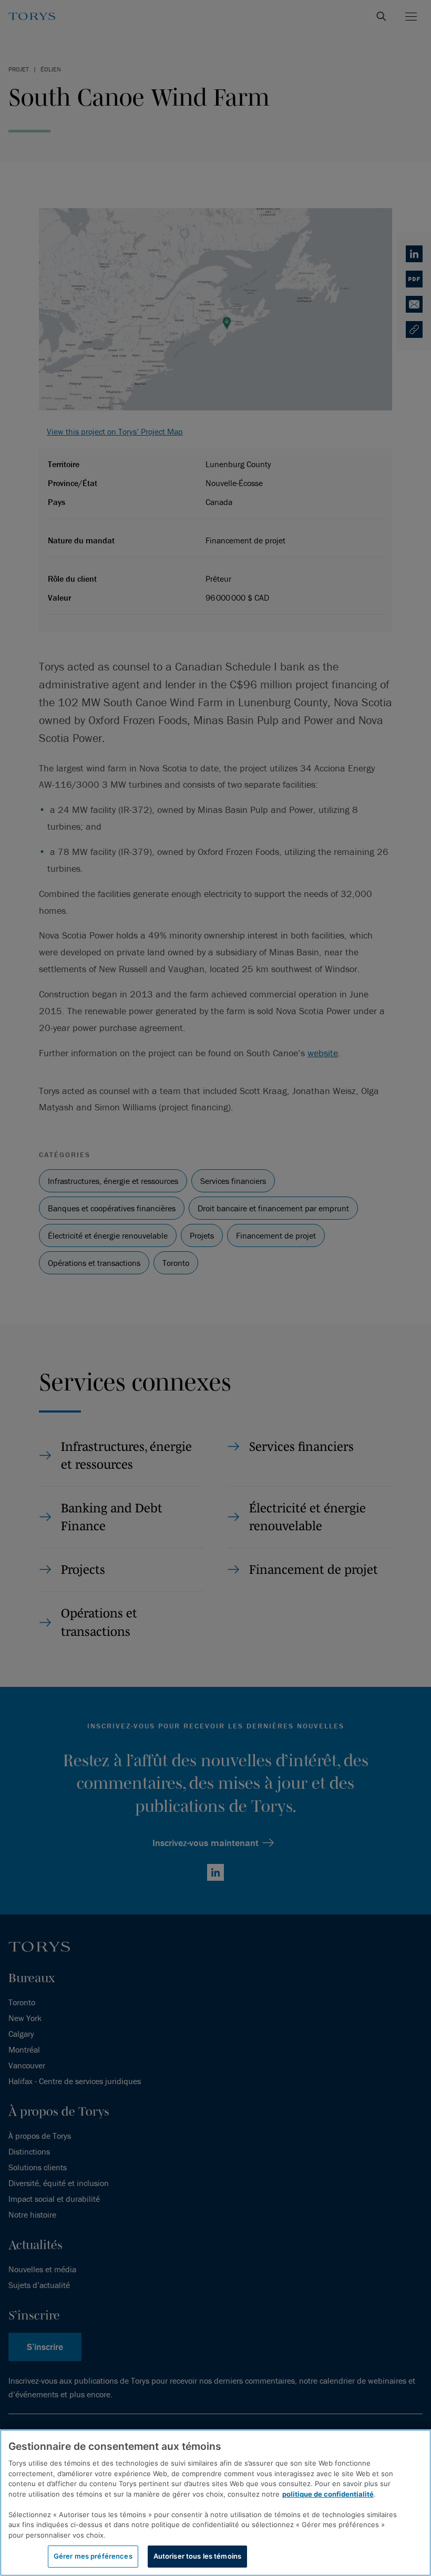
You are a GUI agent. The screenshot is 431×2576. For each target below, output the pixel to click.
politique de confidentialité (328, 2494)
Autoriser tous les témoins (197, 2556)
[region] (215, 2503)
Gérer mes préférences (93, 2556)
